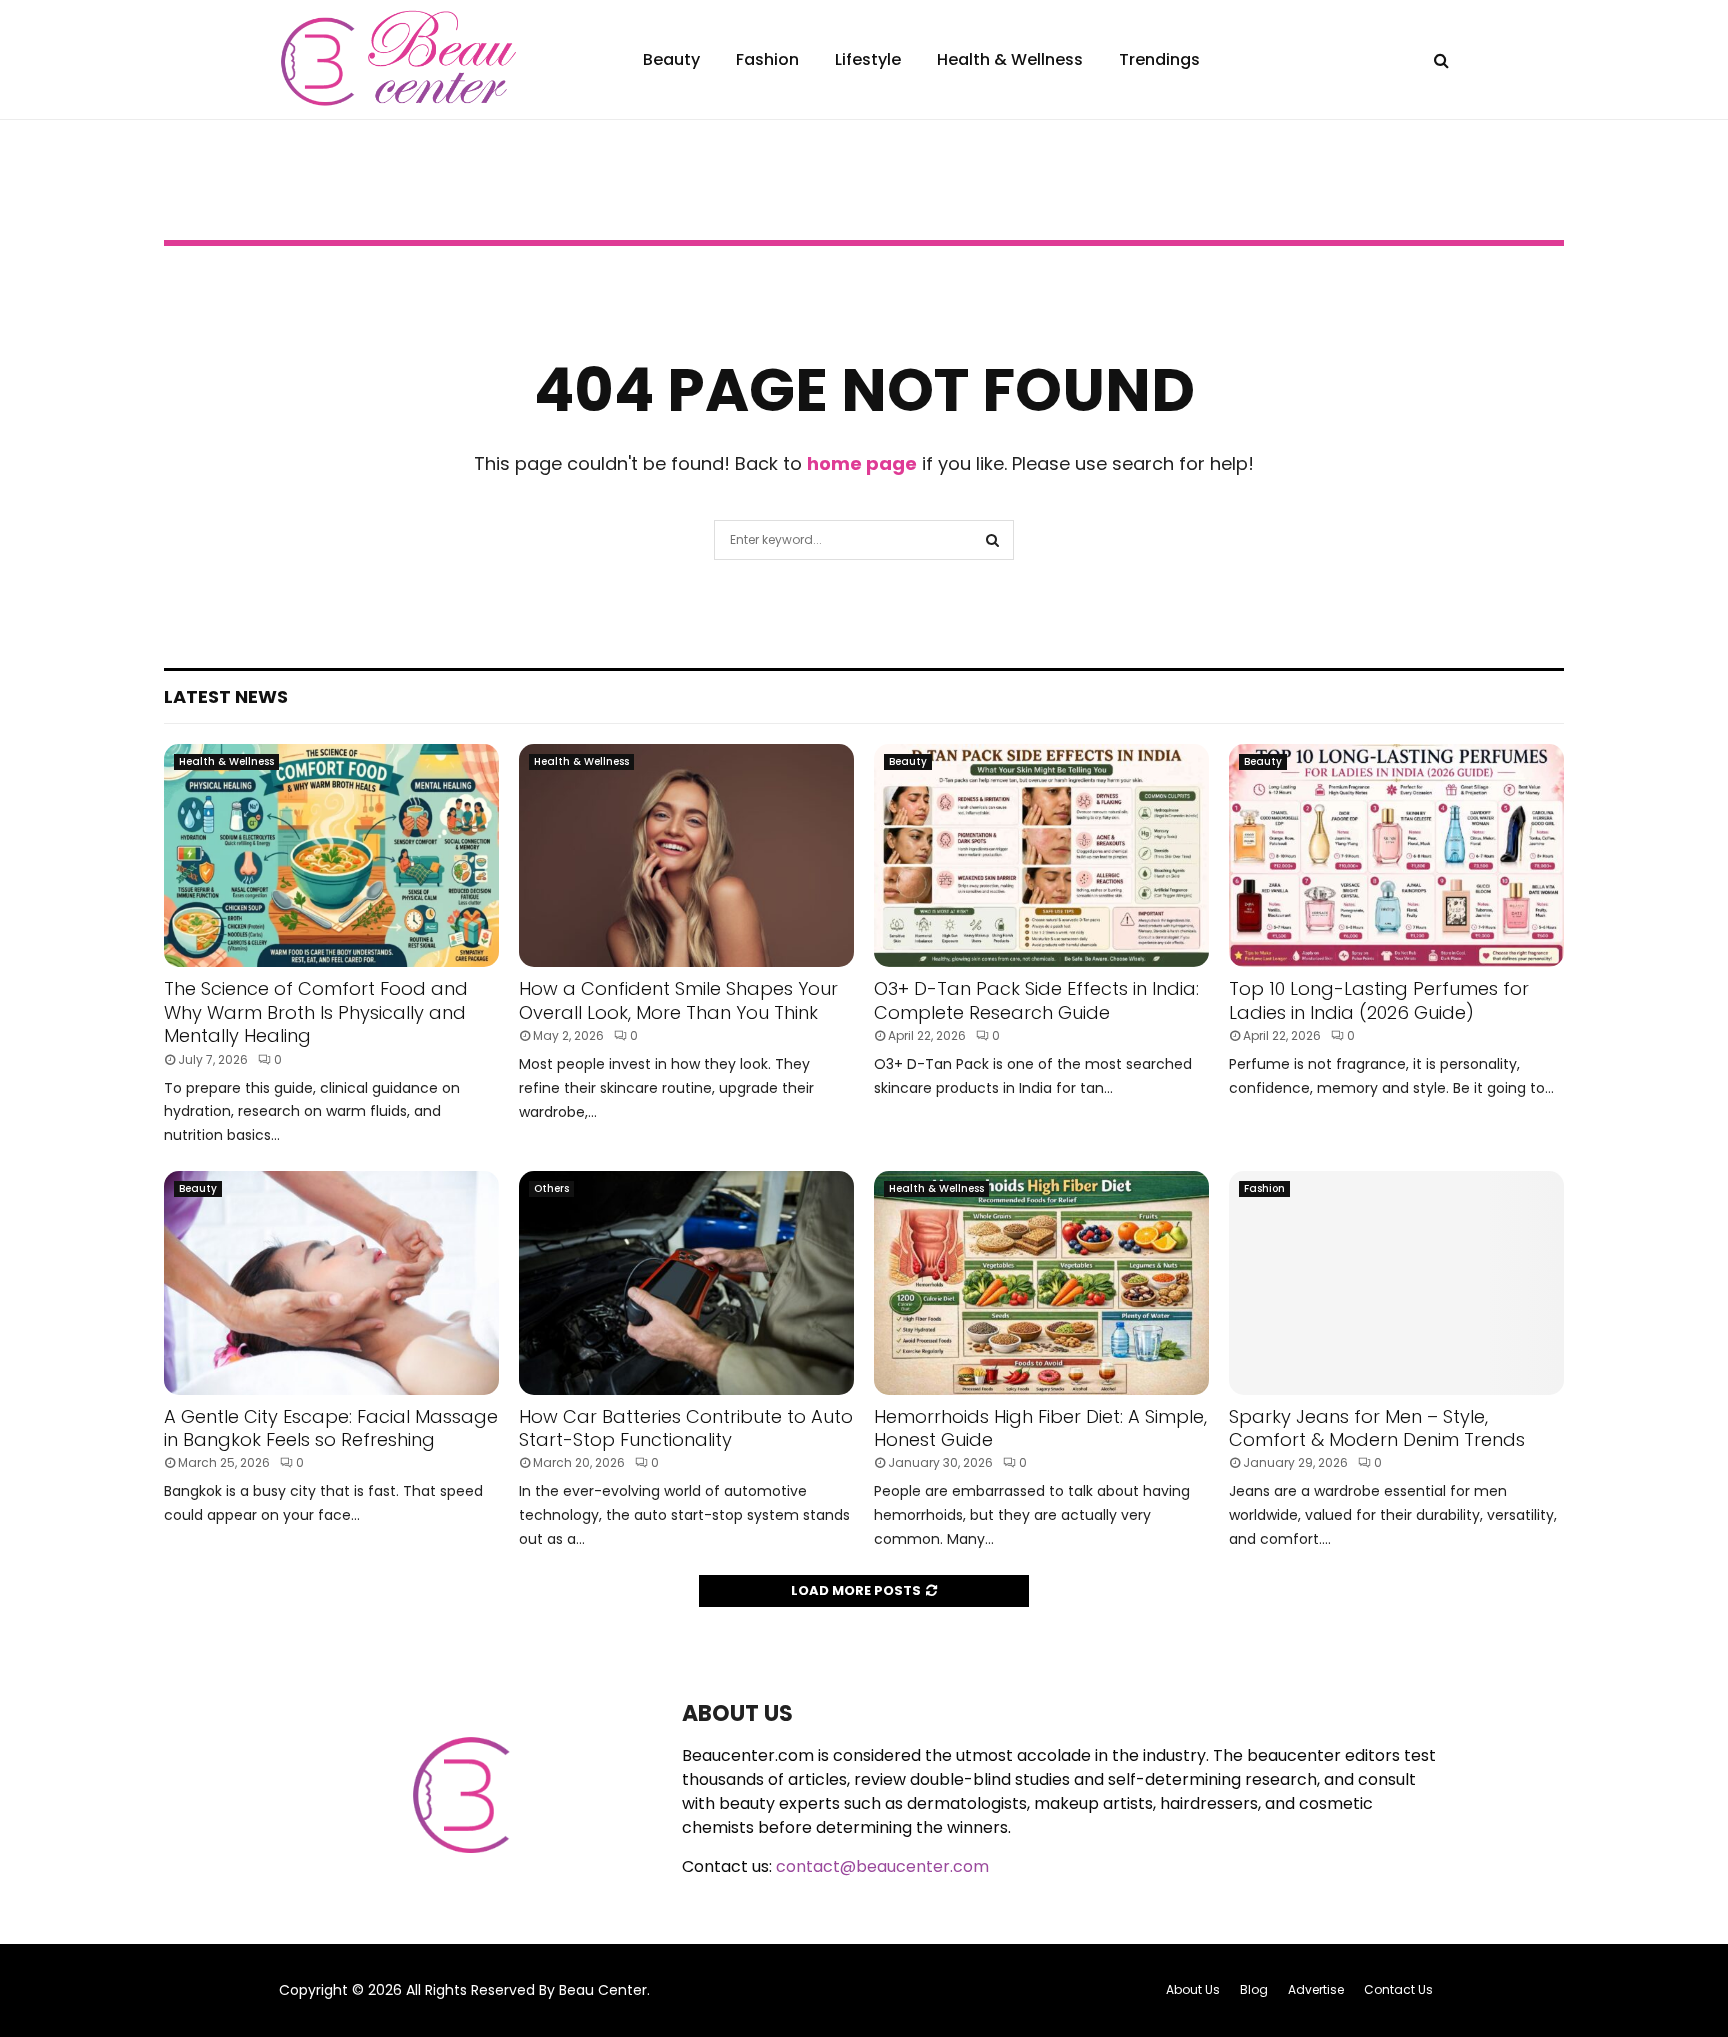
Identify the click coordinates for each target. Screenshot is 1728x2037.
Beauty (671, 59)
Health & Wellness (1010, 59)
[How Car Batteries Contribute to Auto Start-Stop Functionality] (686, 1282)
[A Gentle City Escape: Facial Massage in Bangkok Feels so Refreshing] (331, 1282)
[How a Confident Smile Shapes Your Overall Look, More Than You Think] (686, 855)
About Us (1193, 1989)
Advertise (1316, 1989)
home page (862, 463)
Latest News (226, 696)
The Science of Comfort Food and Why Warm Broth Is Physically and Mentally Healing (316, 1012)
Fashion (767, 59)
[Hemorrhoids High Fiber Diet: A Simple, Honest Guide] (1041, 1282)
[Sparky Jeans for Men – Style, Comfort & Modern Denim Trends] (1396, 1282)
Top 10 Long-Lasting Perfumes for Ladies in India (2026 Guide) (1379, 1000)
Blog (1254, 1989)
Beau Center (603, 1990)
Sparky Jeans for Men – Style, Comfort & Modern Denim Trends (1377, 1428)
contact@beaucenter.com (882, 1866)
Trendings (1159, 59)
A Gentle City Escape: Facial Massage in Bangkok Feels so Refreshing (331, 1428)
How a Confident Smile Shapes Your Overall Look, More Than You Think (678, 1000)
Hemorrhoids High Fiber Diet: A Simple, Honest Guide (1040, 1428)
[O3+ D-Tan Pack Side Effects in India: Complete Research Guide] (1041, 855)
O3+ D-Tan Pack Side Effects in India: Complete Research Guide (1036, 1000)
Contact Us (1398, 1989)
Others (551, 1188)
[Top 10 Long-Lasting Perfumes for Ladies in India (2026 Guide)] (1396, 855)
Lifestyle (868, 59)
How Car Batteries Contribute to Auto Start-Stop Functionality (686, 1428)
